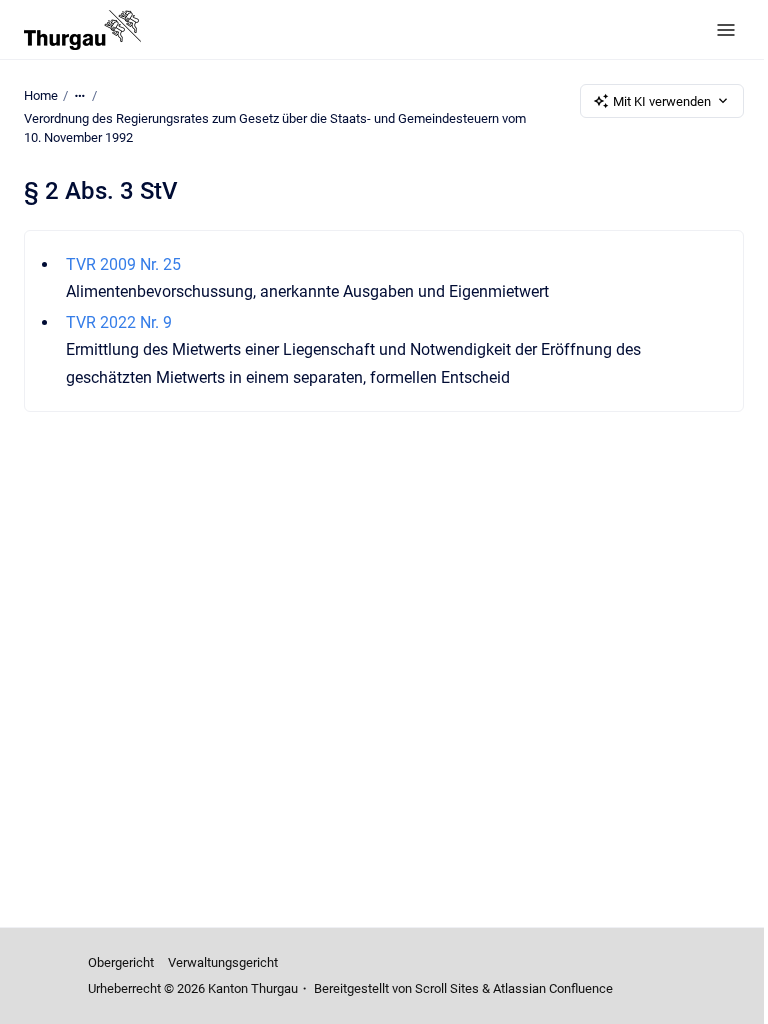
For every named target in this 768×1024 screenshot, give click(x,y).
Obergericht (121, 962)
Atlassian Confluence (553, 988)
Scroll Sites (447, 988)
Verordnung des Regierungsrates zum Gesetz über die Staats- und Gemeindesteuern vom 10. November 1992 (275, 128)
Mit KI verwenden (662, 101)
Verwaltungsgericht (223, 962)
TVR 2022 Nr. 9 (119, 322)
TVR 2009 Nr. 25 (123, 264)
